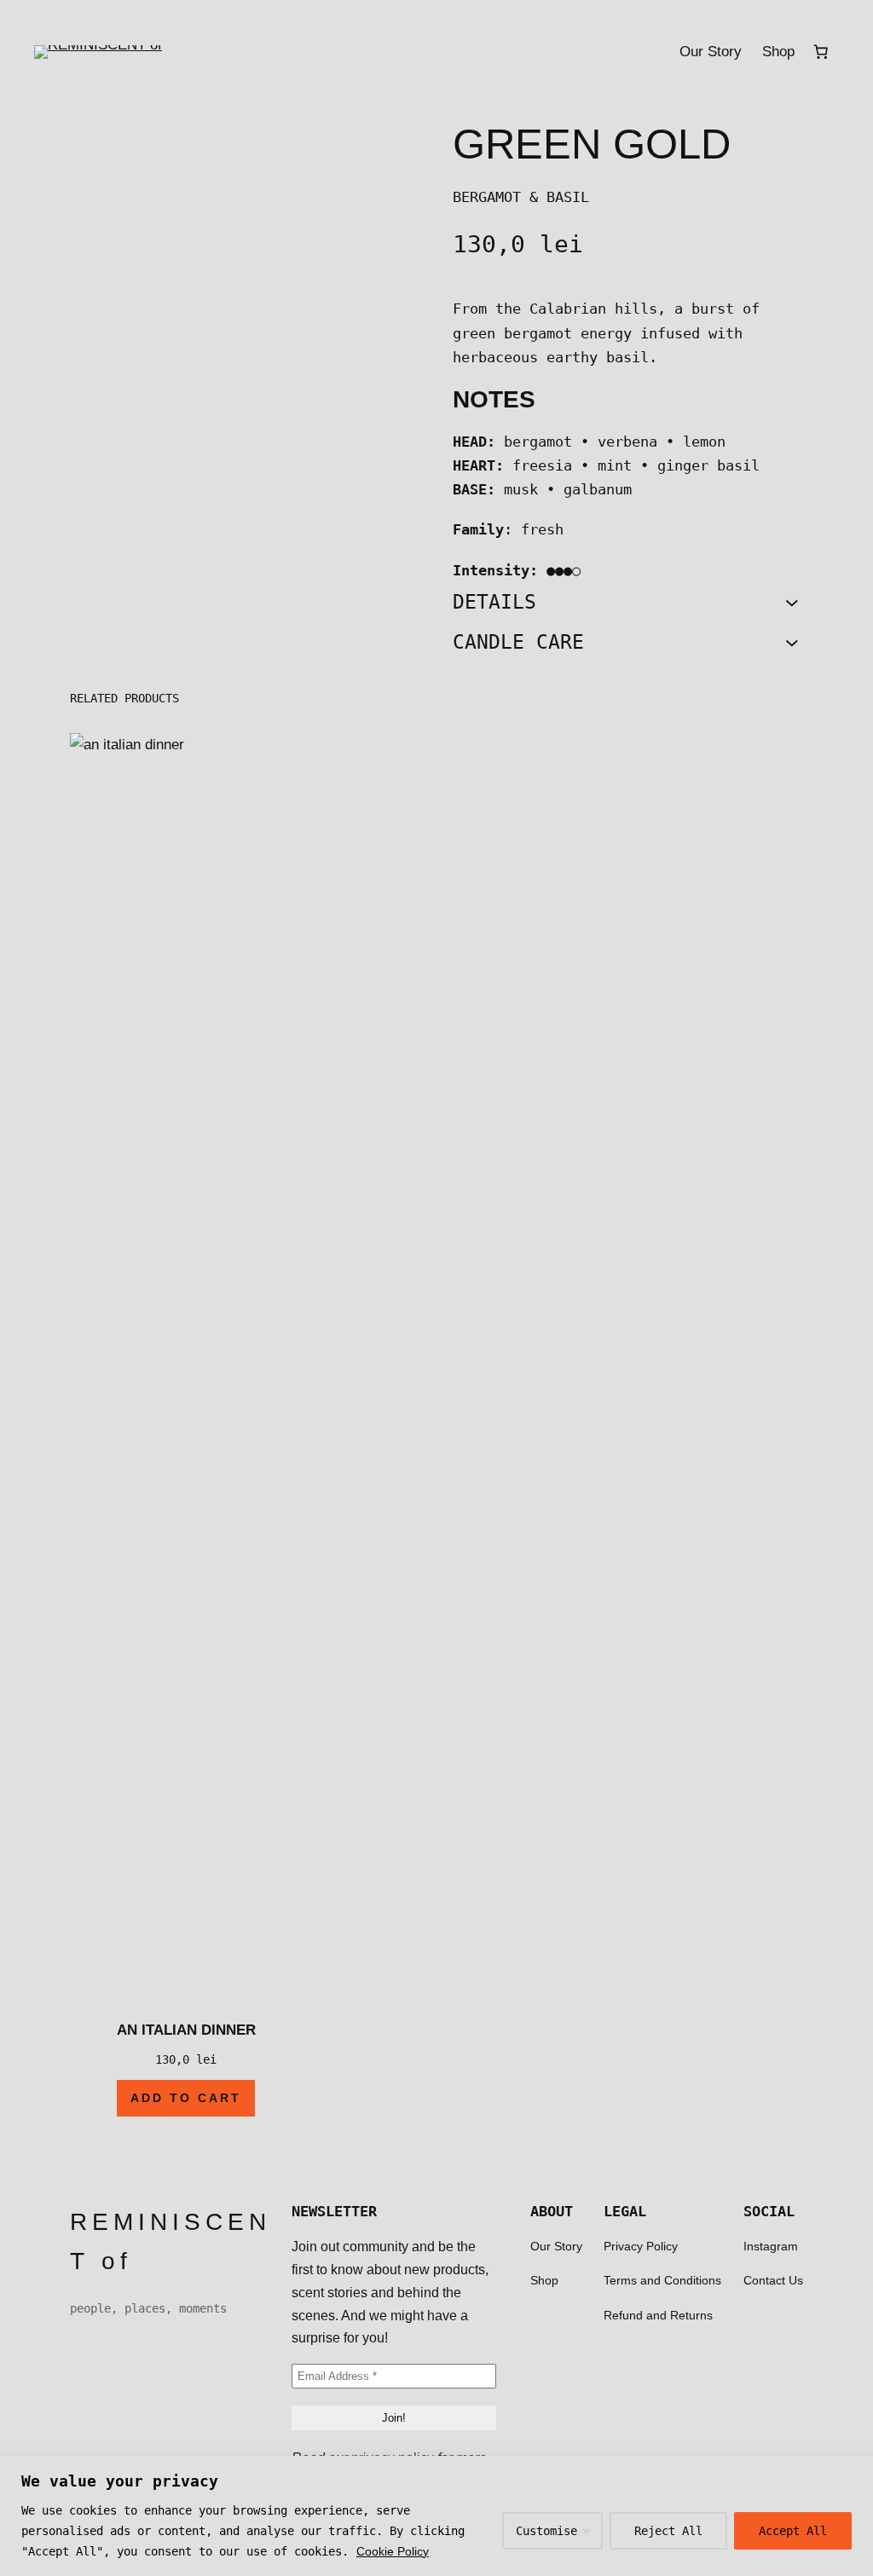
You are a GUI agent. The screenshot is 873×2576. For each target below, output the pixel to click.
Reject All (668, 2531)
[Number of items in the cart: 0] (821, 52)
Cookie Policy (393, 2551)
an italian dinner (186, 2030)
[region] (436, 2516)
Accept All (793, 2531)
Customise (546, 2531)
